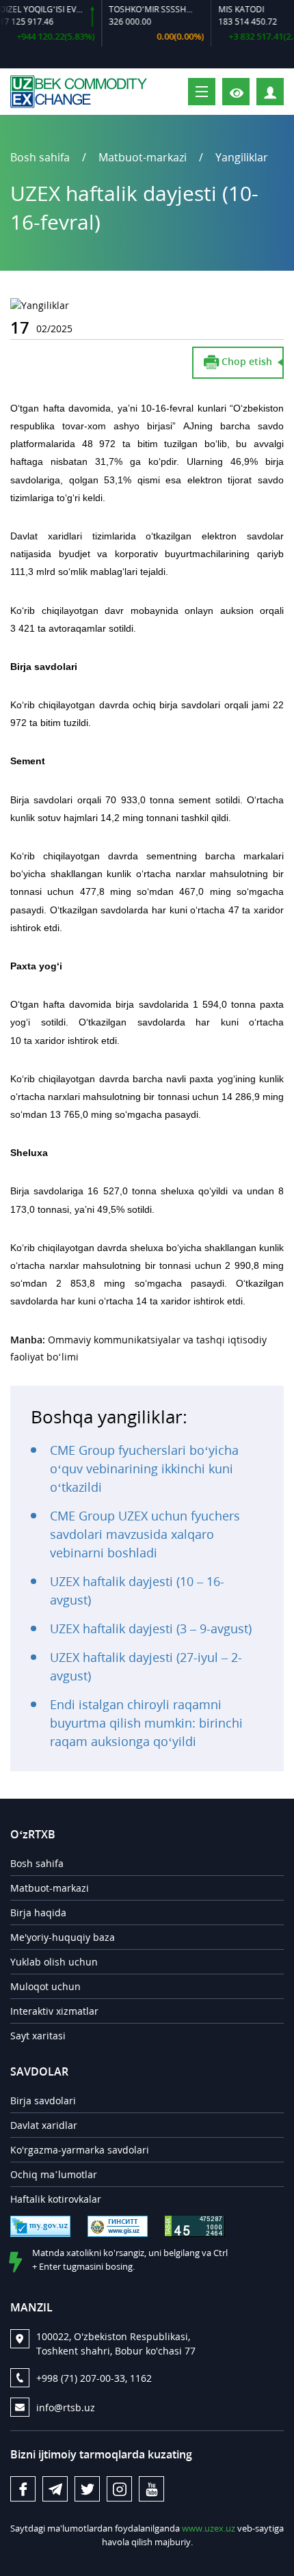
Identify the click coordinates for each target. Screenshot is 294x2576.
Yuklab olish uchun (54, 1962)
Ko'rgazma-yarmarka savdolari (80, 2150)
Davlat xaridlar (44, 2125)
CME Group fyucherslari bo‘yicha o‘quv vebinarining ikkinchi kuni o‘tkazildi (144, 1468)
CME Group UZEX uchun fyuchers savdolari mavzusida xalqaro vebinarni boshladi (145, 1534)
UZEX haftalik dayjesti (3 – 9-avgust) (151, 1628)
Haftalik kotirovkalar (56, 2199)
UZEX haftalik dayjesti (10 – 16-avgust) (137, 1591)
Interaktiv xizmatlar (54, 2011)
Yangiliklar (242, 157)
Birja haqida (38, 1913)
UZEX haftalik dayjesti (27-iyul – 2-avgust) (146, 1666)
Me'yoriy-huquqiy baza (63, 1937)
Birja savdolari (43, 2101)
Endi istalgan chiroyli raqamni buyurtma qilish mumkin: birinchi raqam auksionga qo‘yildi (146, 1723)
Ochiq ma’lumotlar (54, 2174)
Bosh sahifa (40, 157)
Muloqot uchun (45, 1986)
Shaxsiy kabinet (283, 91)
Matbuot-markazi (50, 1888)
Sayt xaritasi (38, 2036)
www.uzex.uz (209, 2528)
